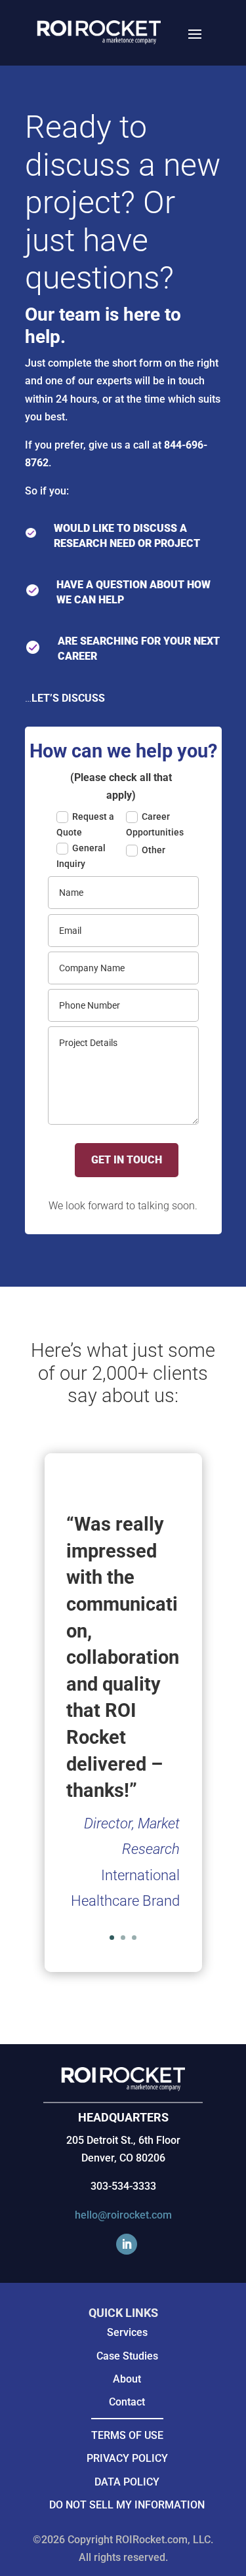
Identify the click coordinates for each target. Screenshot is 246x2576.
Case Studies (127, 2356)
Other (154, 850)
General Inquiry (81, 856)
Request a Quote (85, 824)
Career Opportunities (155, 824)
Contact (127, 2402)
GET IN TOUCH (127, 1160)
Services (127, 2332)
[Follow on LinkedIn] (127, 2244)
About (127, 2379)
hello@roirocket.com (123, 2215)
